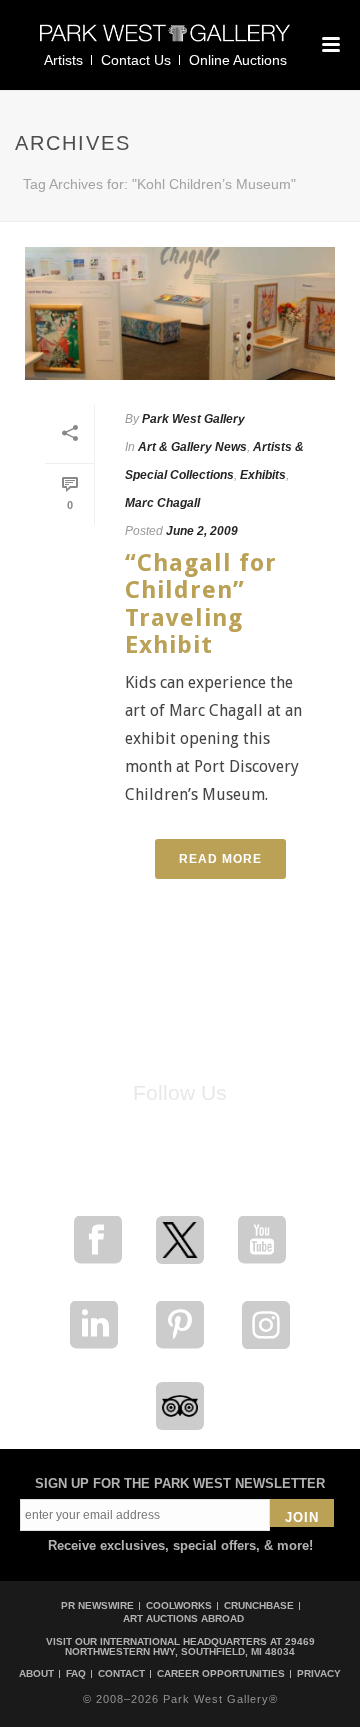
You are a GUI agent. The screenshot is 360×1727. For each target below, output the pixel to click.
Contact (121, 1674)
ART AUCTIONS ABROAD (183, 1618)
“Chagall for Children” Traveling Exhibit (201, 604)
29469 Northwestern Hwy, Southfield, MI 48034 (190, 1646)
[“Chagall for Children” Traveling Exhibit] (180, 313)
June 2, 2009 (202, 531)
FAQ (76, 1674)
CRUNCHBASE (259, 1605)
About (36, 1674)
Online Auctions (238, 60)
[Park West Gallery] (165, 41)
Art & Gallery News (192, 447)
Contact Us (136, 60)
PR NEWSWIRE (97, 1605)
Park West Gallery (193, 419)
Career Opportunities (221, 1674)
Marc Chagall (162, 503)
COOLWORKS (179, 1605)
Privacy (319, 1674)
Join (302, 1517)
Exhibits (263, 475)
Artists (63, 60)
